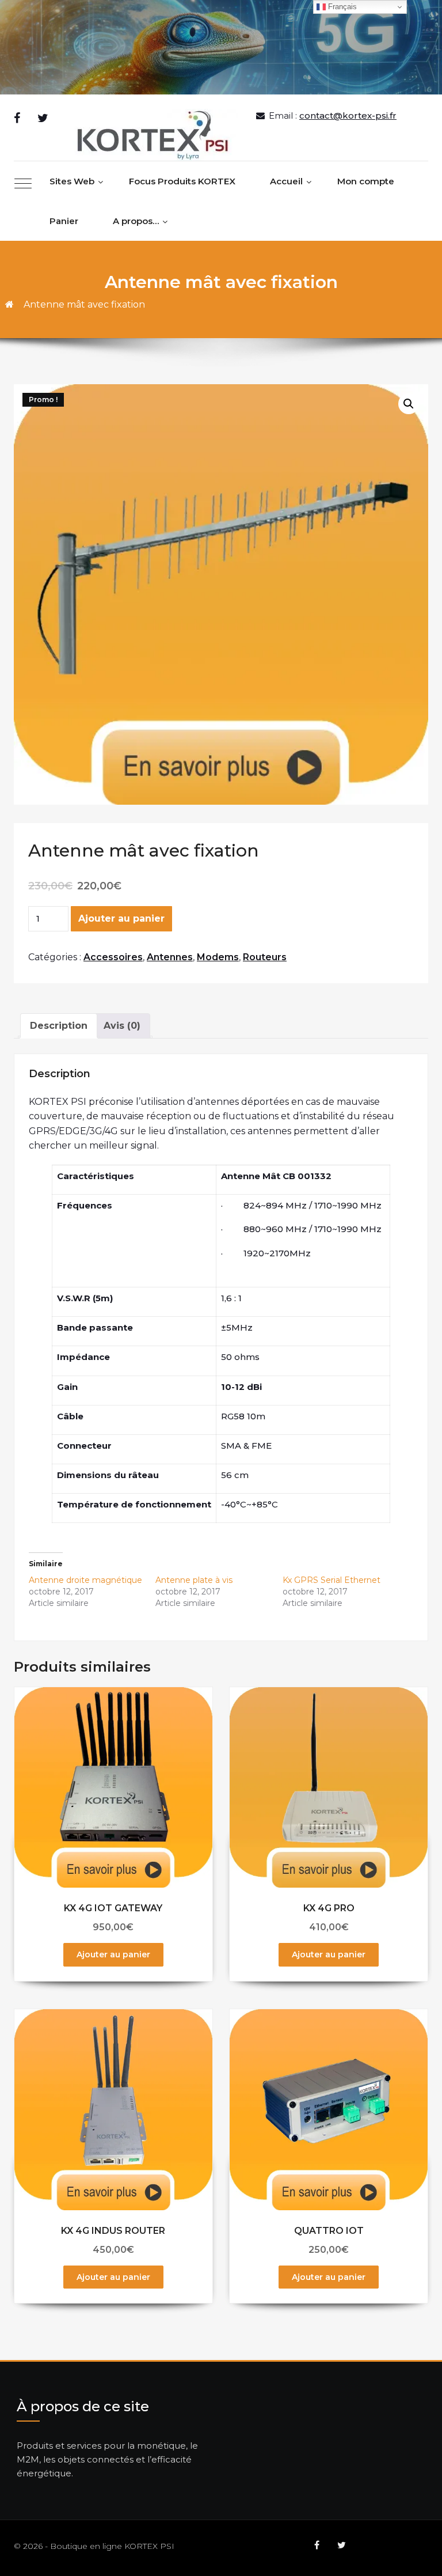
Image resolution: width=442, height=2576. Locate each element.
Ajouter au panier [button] (113, 1954)
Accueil (286, 181)
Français (341, 7)
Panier (64, 221)
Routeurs (265, 957)
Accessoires (113, 957)
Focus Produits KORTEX (182, 181)
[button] (409, 404)
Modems (218, 957)
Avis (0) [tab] (122, 1026)
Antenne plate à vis (194, 1580)
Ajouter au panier (121, 918)
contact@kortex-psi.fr (348, 115)
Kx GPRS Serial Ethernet (331, 1580)
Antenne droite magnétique (85, 1580)
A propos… (136, 221)
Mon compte (366, 181)
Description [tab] (59, 1026)
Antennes (170, 957)
